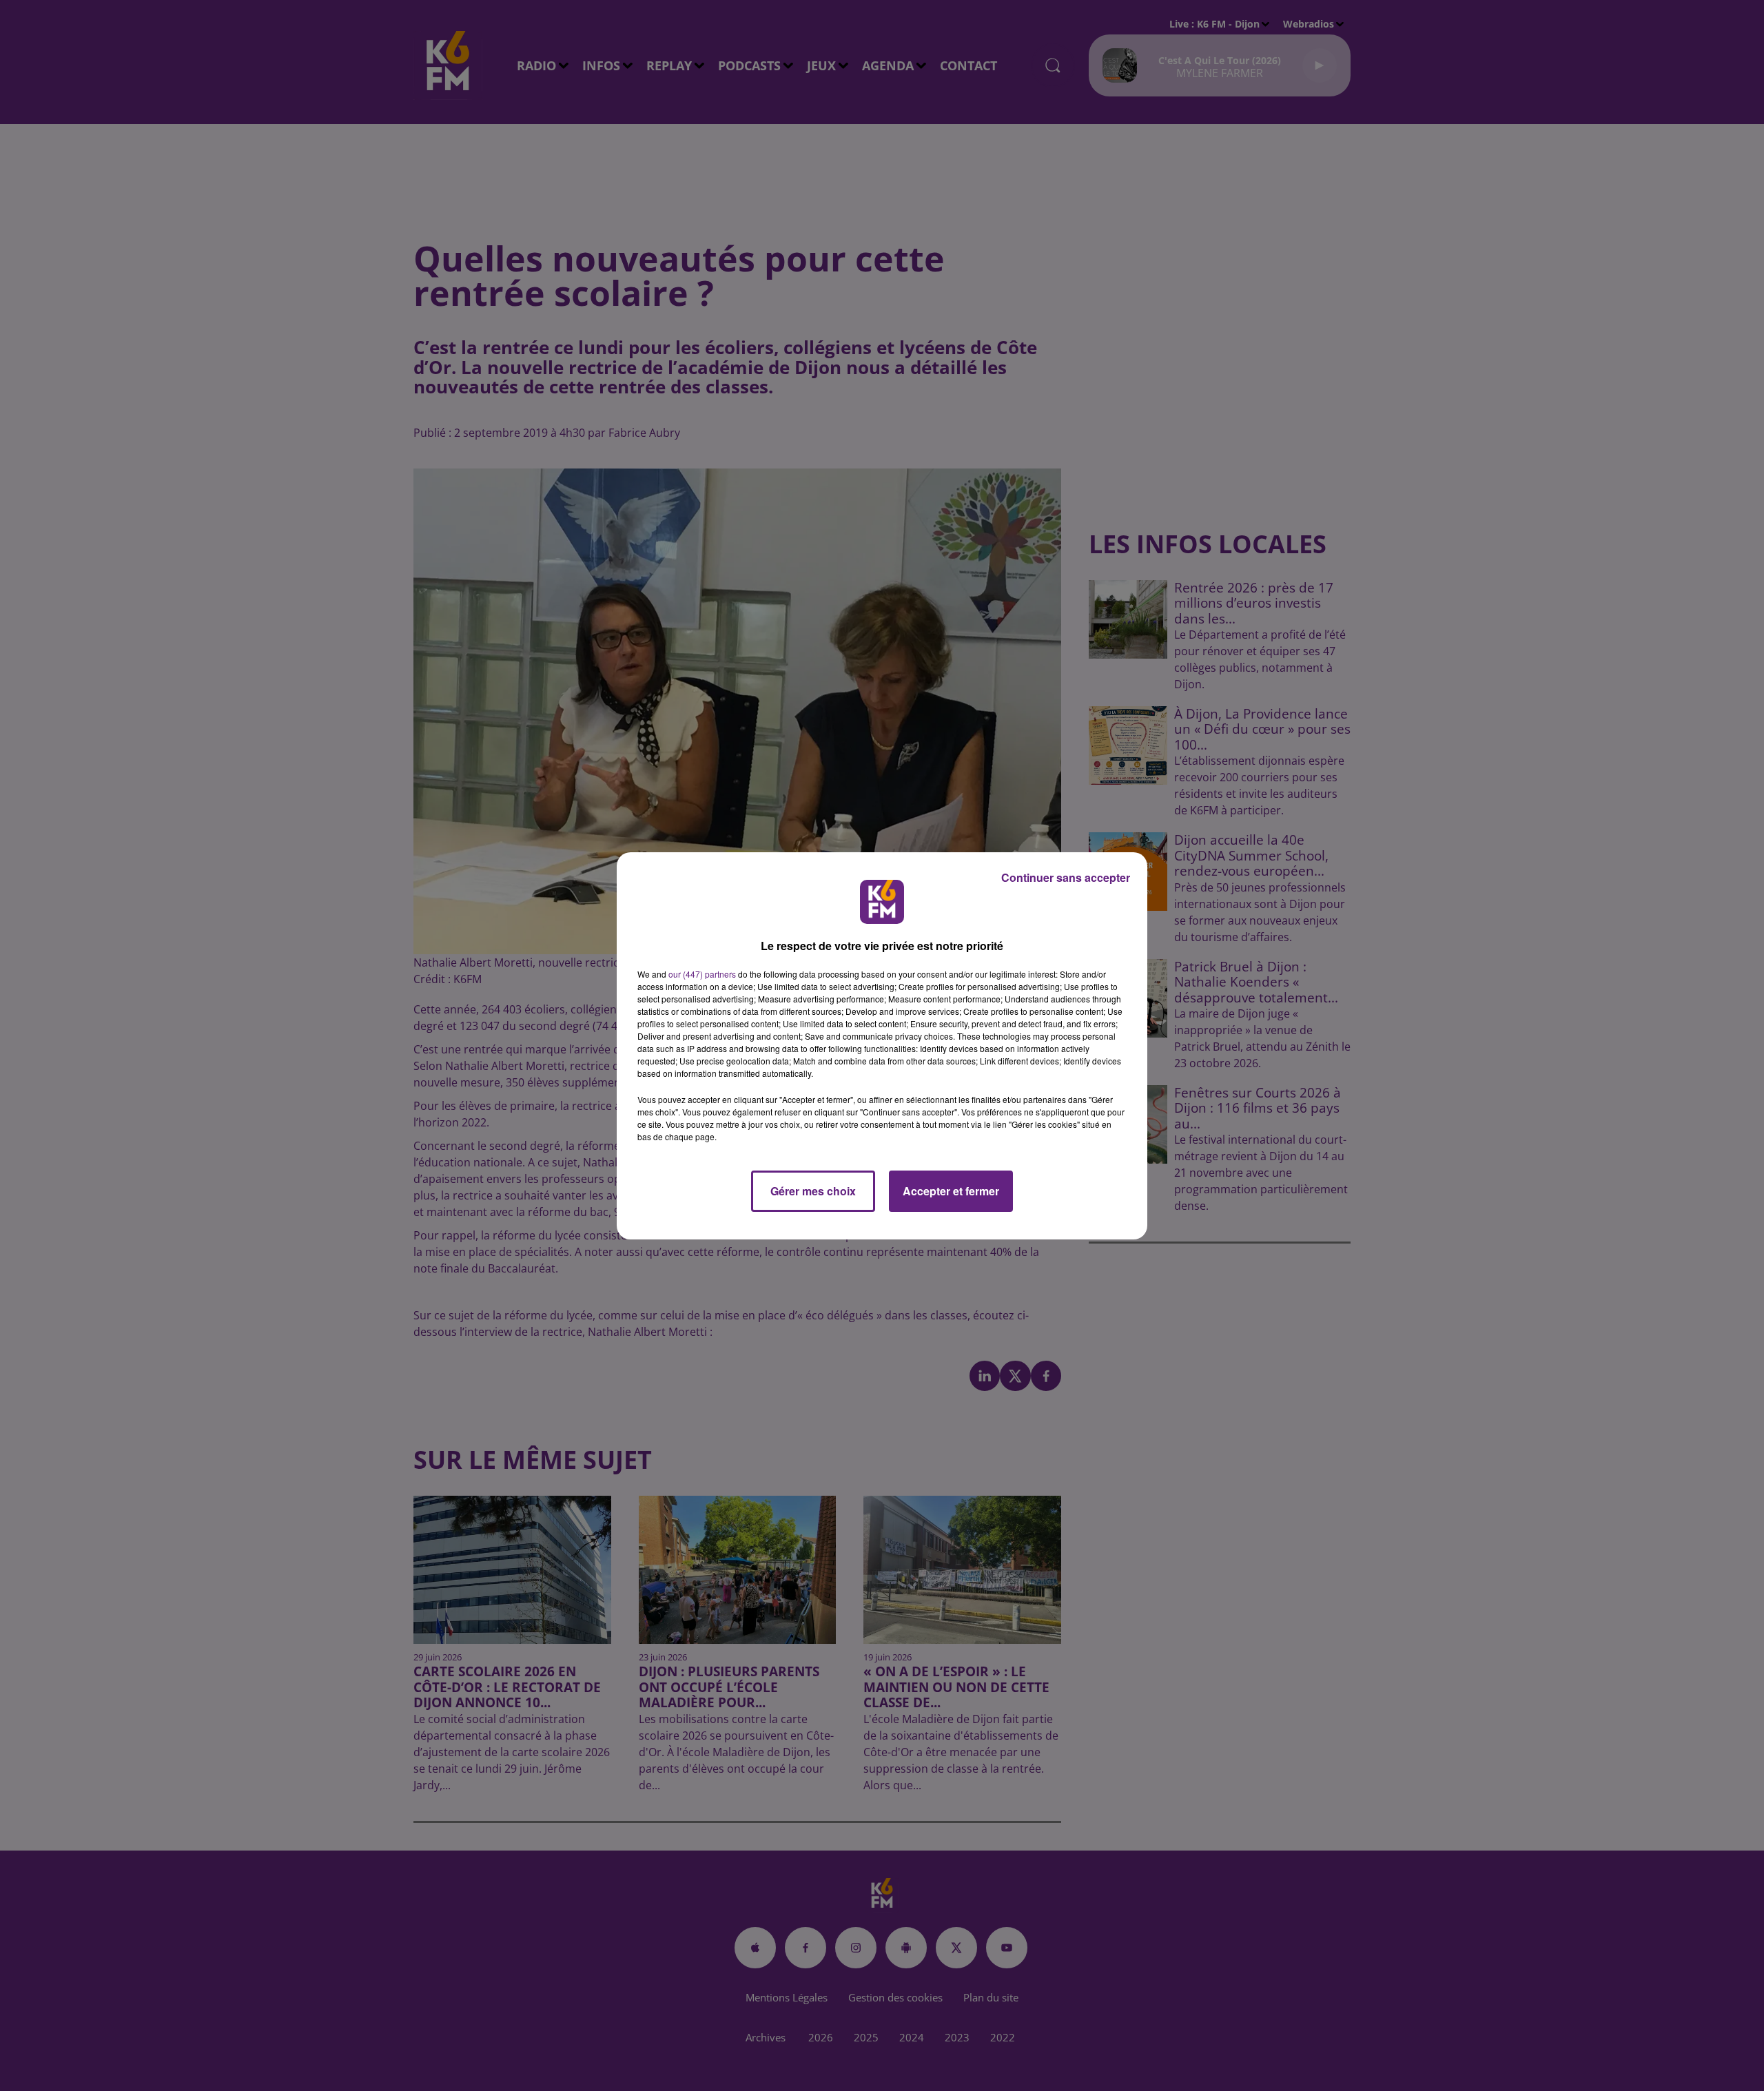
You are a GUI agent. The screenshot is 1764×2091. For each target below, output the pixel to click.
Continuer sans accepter (1066, 877)
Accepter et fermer (951, 1191)
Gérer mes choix (813, 1191)
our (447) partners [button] (702, 974)
